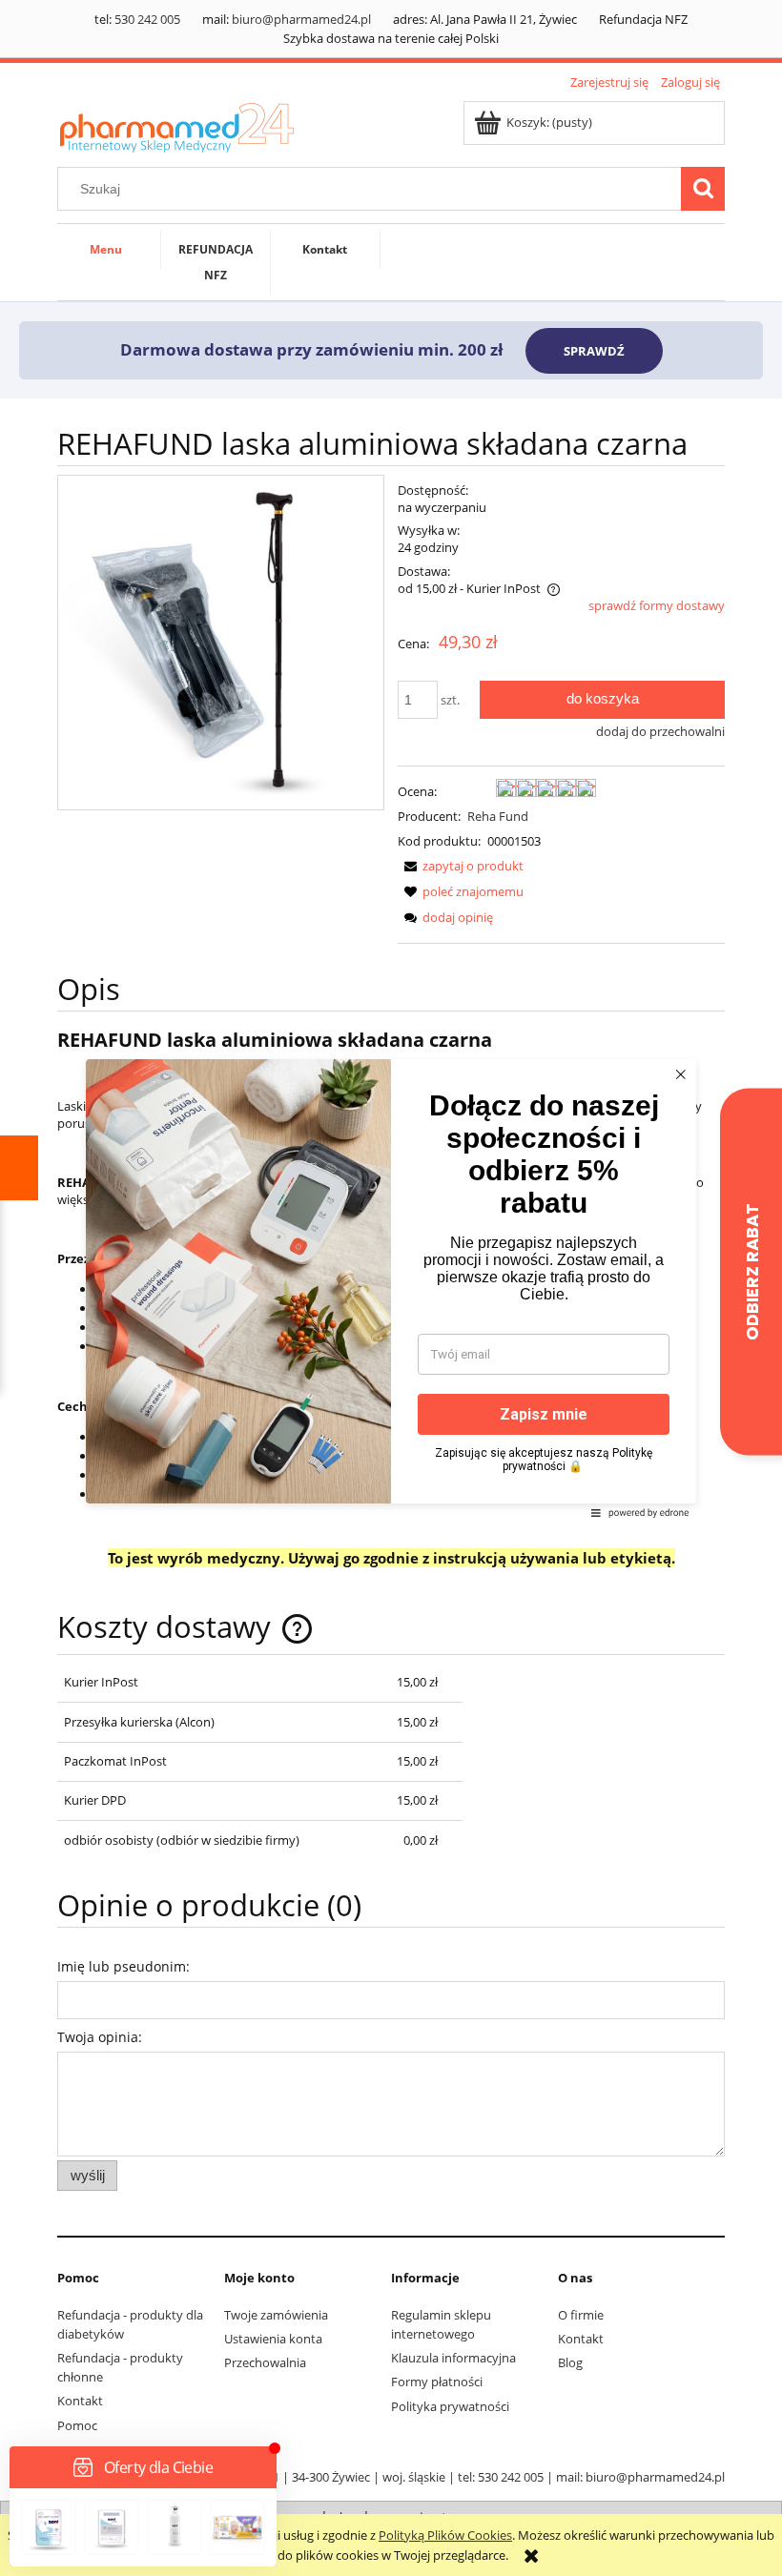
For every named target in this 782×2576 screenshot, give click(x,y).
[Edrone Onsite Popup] (391, 1288)
